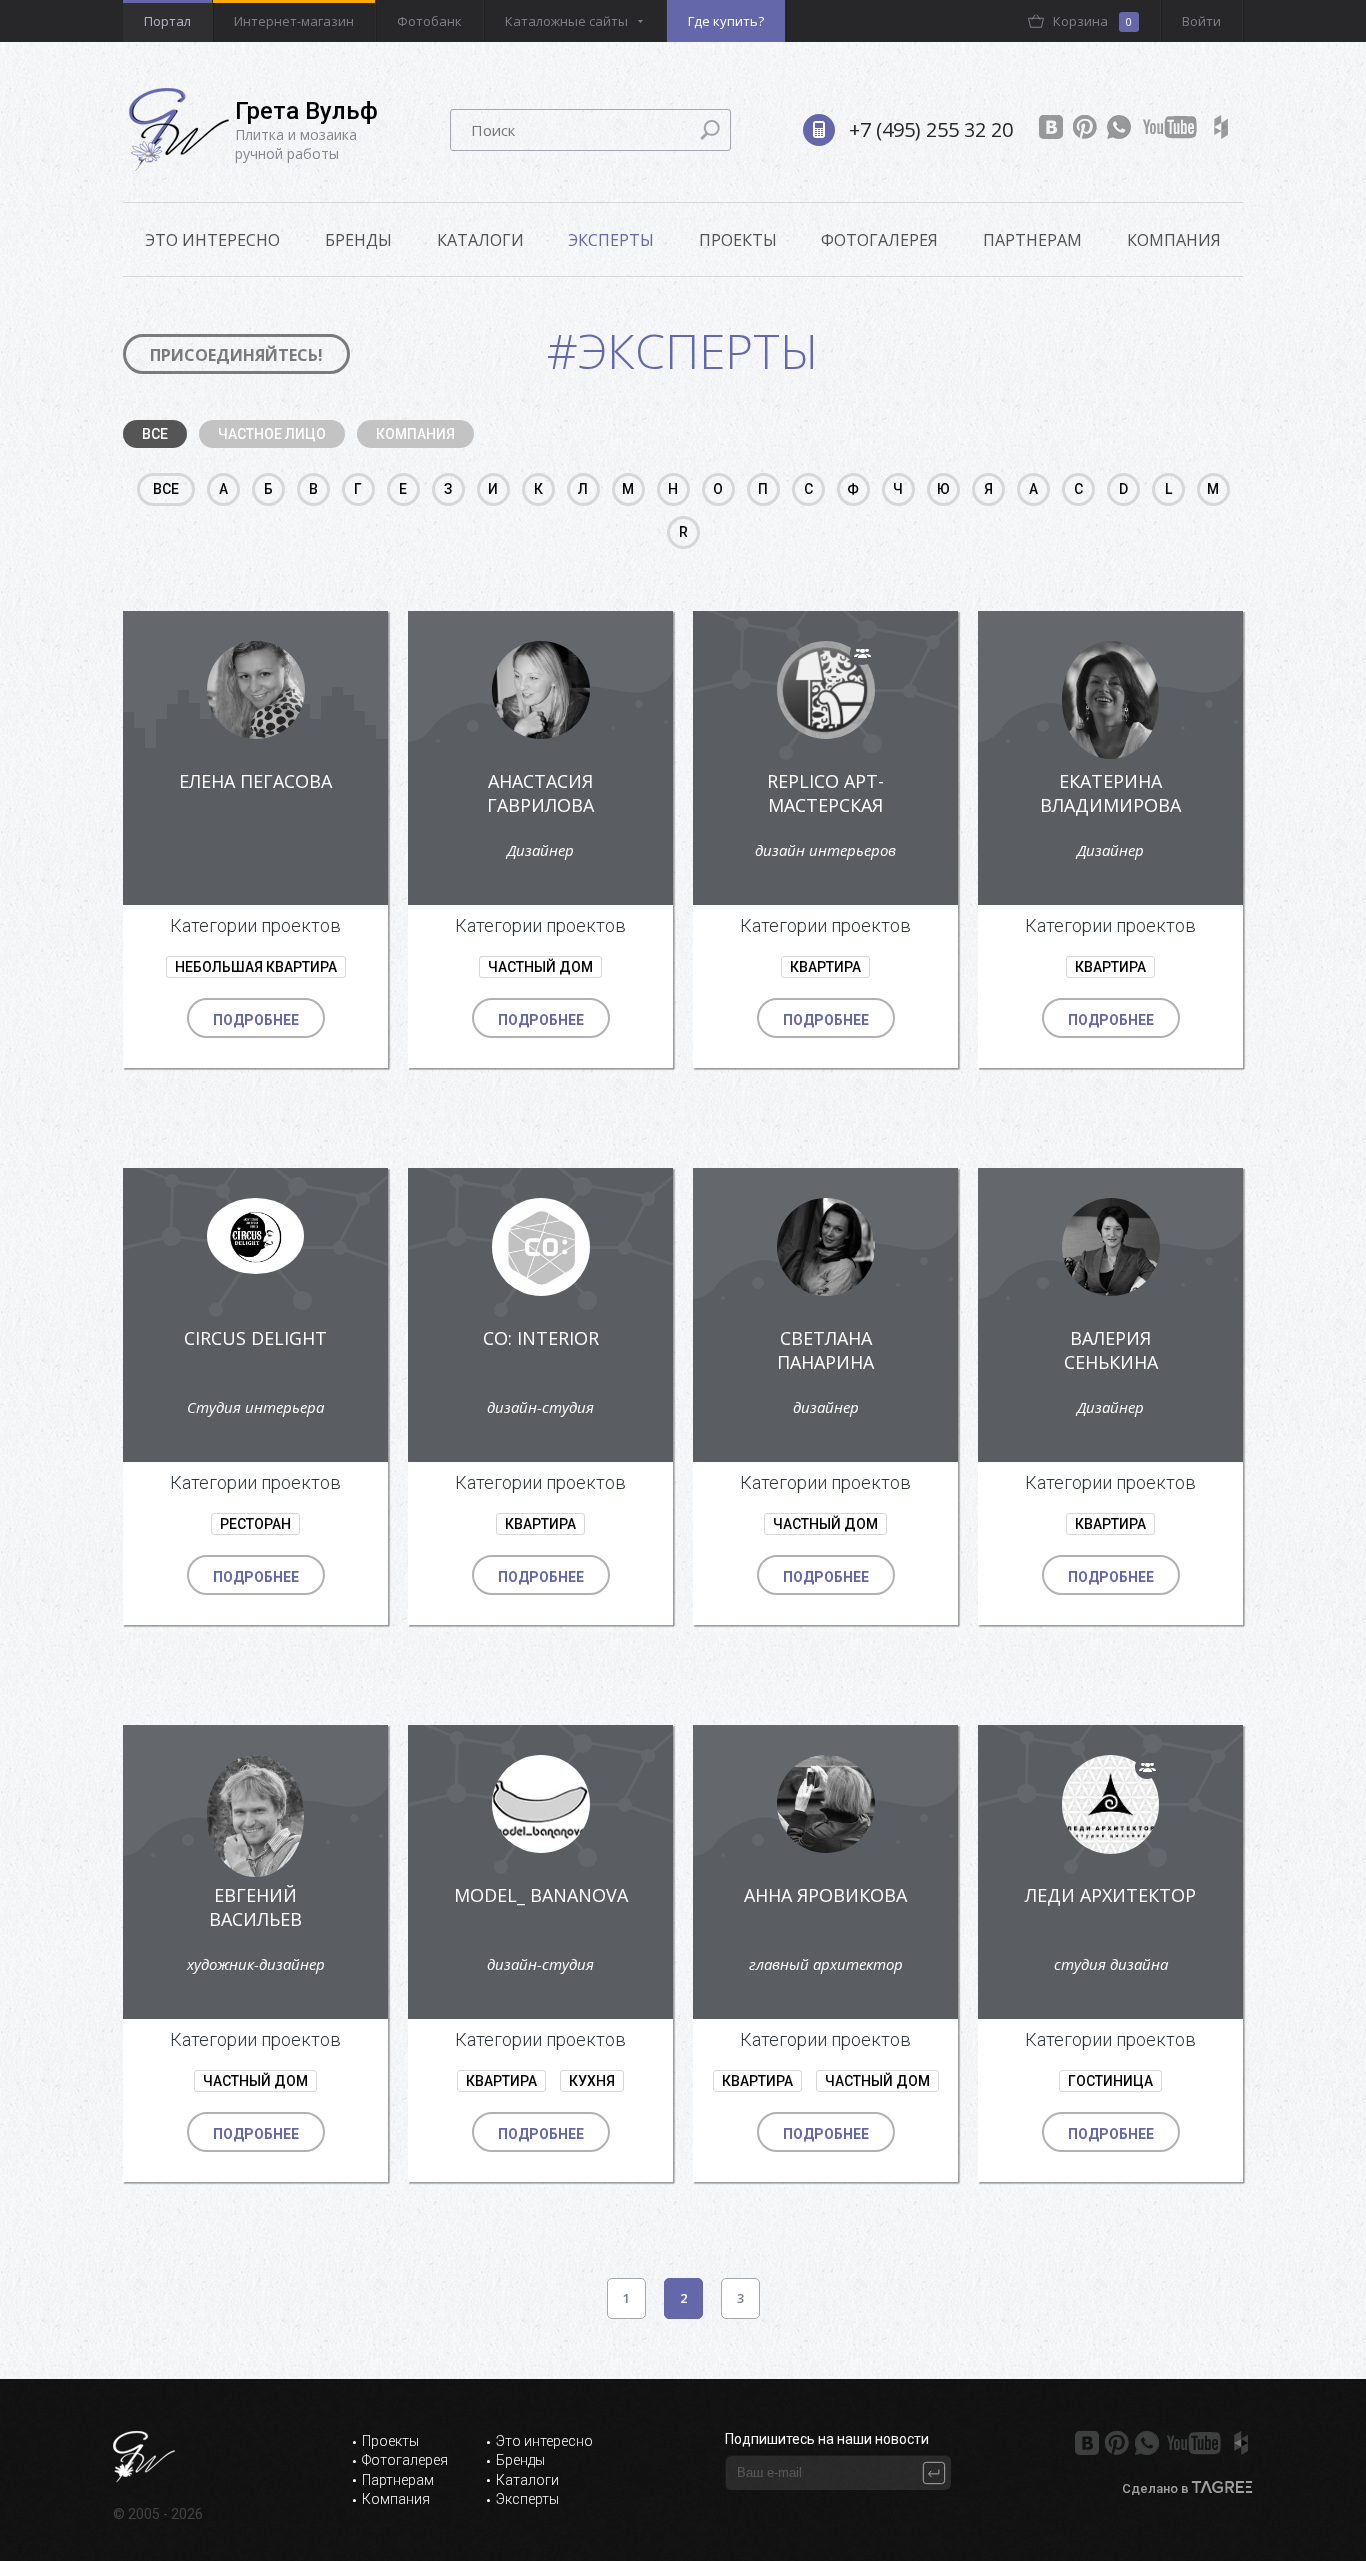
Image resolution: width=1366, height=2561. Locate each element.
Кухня (592, 2081)
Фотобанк (429, 21)
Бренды (358, 240)
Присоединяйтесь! (236, 355)
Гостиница (1110, 2081)
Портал (167, 21)
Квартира (825, 967)
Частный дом (540, 967)
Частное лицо (272, 434)
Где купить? (726, 21)
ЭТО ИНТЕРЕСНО (212, 240)
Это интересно (544, 2441)
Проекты (738, 240)
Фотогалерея (879, 240)
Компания (1174, 240)
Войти (1201, 21)
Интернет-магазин (294, 21)
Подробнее (256, 1020)
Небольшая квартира (256, 967)
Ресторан (255, 1524)
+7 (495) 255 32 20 (931, 129)
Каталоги (480, 240)
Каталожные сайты (566, 21)
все (166, 489)
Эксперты (611, 240)
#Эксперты (683, 350)
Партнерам (1032, 240)
